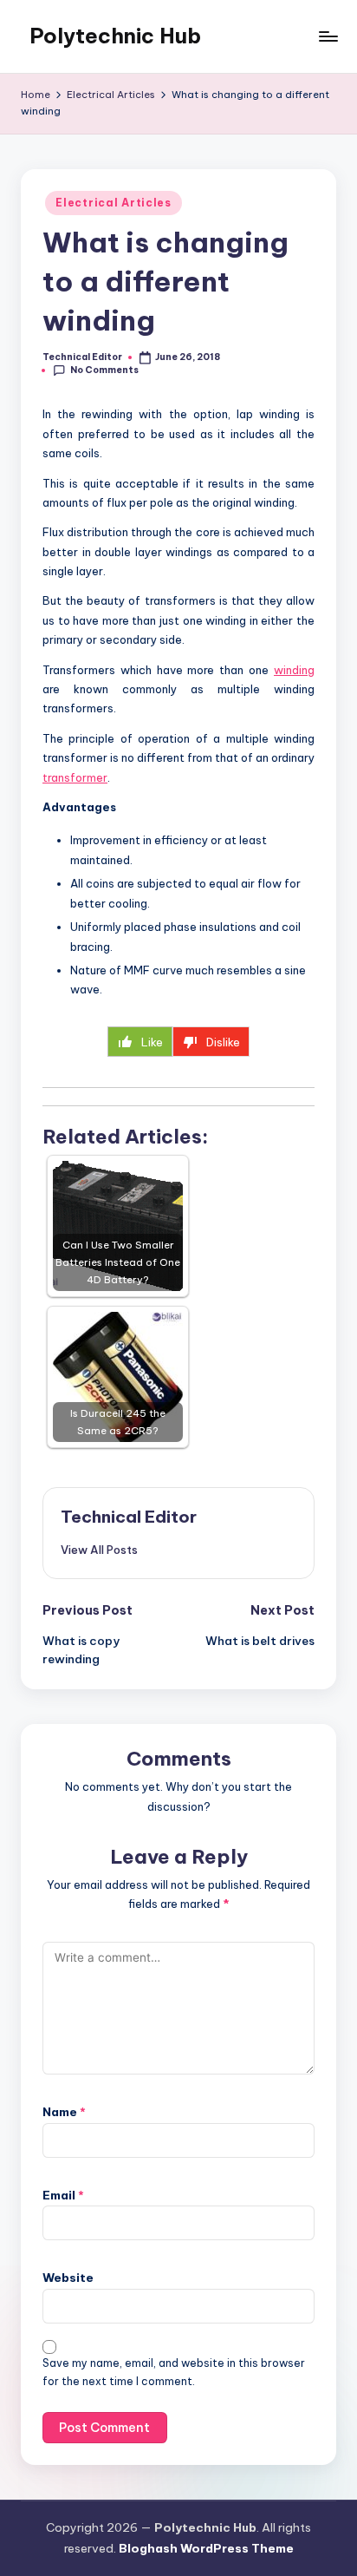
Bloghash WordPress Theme (206, 2548)
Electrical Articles (114, 203)
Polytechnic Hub (115, 36)
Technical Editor (129, 1517)
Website (68, 2278)
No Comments (104, 370)
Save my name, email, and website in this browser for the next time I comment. (174, 2372)
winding (294, 670)
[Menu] (328, 36)
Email (63, 2195)
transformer (75, 777)
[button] (99, 1550)
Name (64, 2112)
